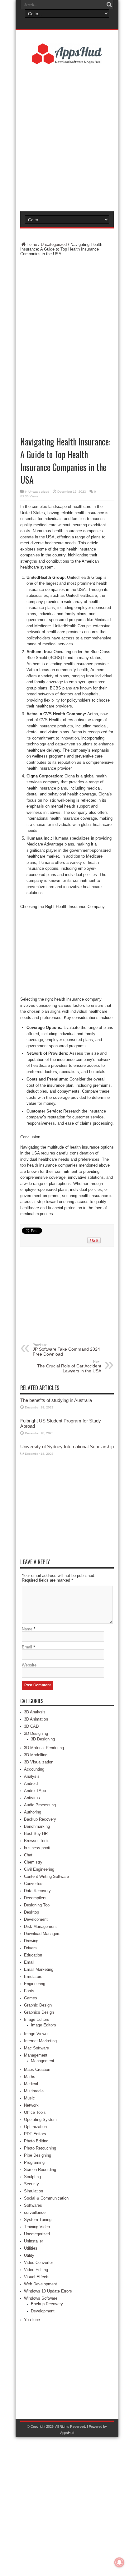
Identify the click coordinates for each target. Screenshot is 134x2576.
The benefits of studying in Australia (56, 1400)
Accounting (34, 1769)
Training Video (37, 2227)
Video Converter (38, 2263)
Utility (29, 2255)
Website (29, 1665)
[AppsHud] (67, 60)
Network (31, 2105)
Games (31, 1998)
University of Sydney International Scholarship (67, 1447)
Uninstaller (33, 2241)
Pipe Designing (38, 2155)
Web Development (41, 2284)
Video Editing (36, 2270)
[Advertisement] (67, 137)
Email (27, 1647)
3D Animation (36, 1719)
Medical (31, 2084)
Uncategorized (54, 244)
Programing (34, 2162)
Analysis (32, 1776)
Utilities (31, 2248)
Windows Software (41, 2298)
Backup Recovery (40, 1819)
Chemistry (33, 1862)
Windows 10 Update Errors (48, 2291)
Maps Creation (37, 2069)
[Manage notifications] (119, 2562)
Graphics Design (39, 2012)
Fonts (29, 1991)
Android (31, 1783)
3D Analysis (35, 1712)
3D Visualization (39, 1762)
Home (32, 244)
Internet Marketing (40, 2041)
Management (36, 2055)
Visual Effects (37, 2277)
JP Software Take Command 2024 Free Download (66, 1350)
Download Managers (42, 1934)
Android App (35, 1791)
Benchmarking (37, 1826)
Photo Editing (36, 2141)
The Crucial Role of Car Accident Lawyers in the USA (69, 1366)
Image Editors (37, 2019)
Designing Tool (37, 1905)
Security (31, 2184)
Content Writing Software (46, 1876)
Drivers (30, 1948)
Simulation (33, 2191)
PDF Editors (35, 2134)
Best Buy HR (36, 1834)
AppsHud (67, 2433)
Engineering (35, 1984)
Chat (28, 1855)
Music (29, 2098)
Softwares (33, 2205)
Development (36, 1919)
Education (33, 1955)
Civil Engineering (39, 1869)
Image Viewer (36, 2034)
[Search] (109, 5)
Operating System (40, 2120)
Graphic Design (38, 2005)
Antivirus (32, 1798)
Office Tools (35, 2112)
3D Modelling (36, 1755)
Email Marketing (39, 1969)
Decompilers (35, 1898)
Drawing (31, 1941)
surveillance (35, 2212)
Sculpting (32, 2177)
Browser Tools (37, 1841)
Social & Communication (46, 2198)
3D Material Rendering (44, 1748)
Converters (34, 1884)
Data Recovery (37, 1891)
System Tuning (38, 2220)
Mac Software (36, 2048)
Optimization (35, 2127)
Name (27, 1629)
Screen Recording (40, 2170)
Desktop (31, 1912)
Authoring (33, 1812)
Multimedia (34, 2091)
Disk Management (40, 1926)
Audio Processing (40, 1805)
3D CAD (31, 1726)
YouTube (32, 2320)
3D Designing (36, 1733)
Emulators (33, 1977)
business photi (37, 1848)
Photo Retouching (40, 2148)
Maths (30, 2077)
